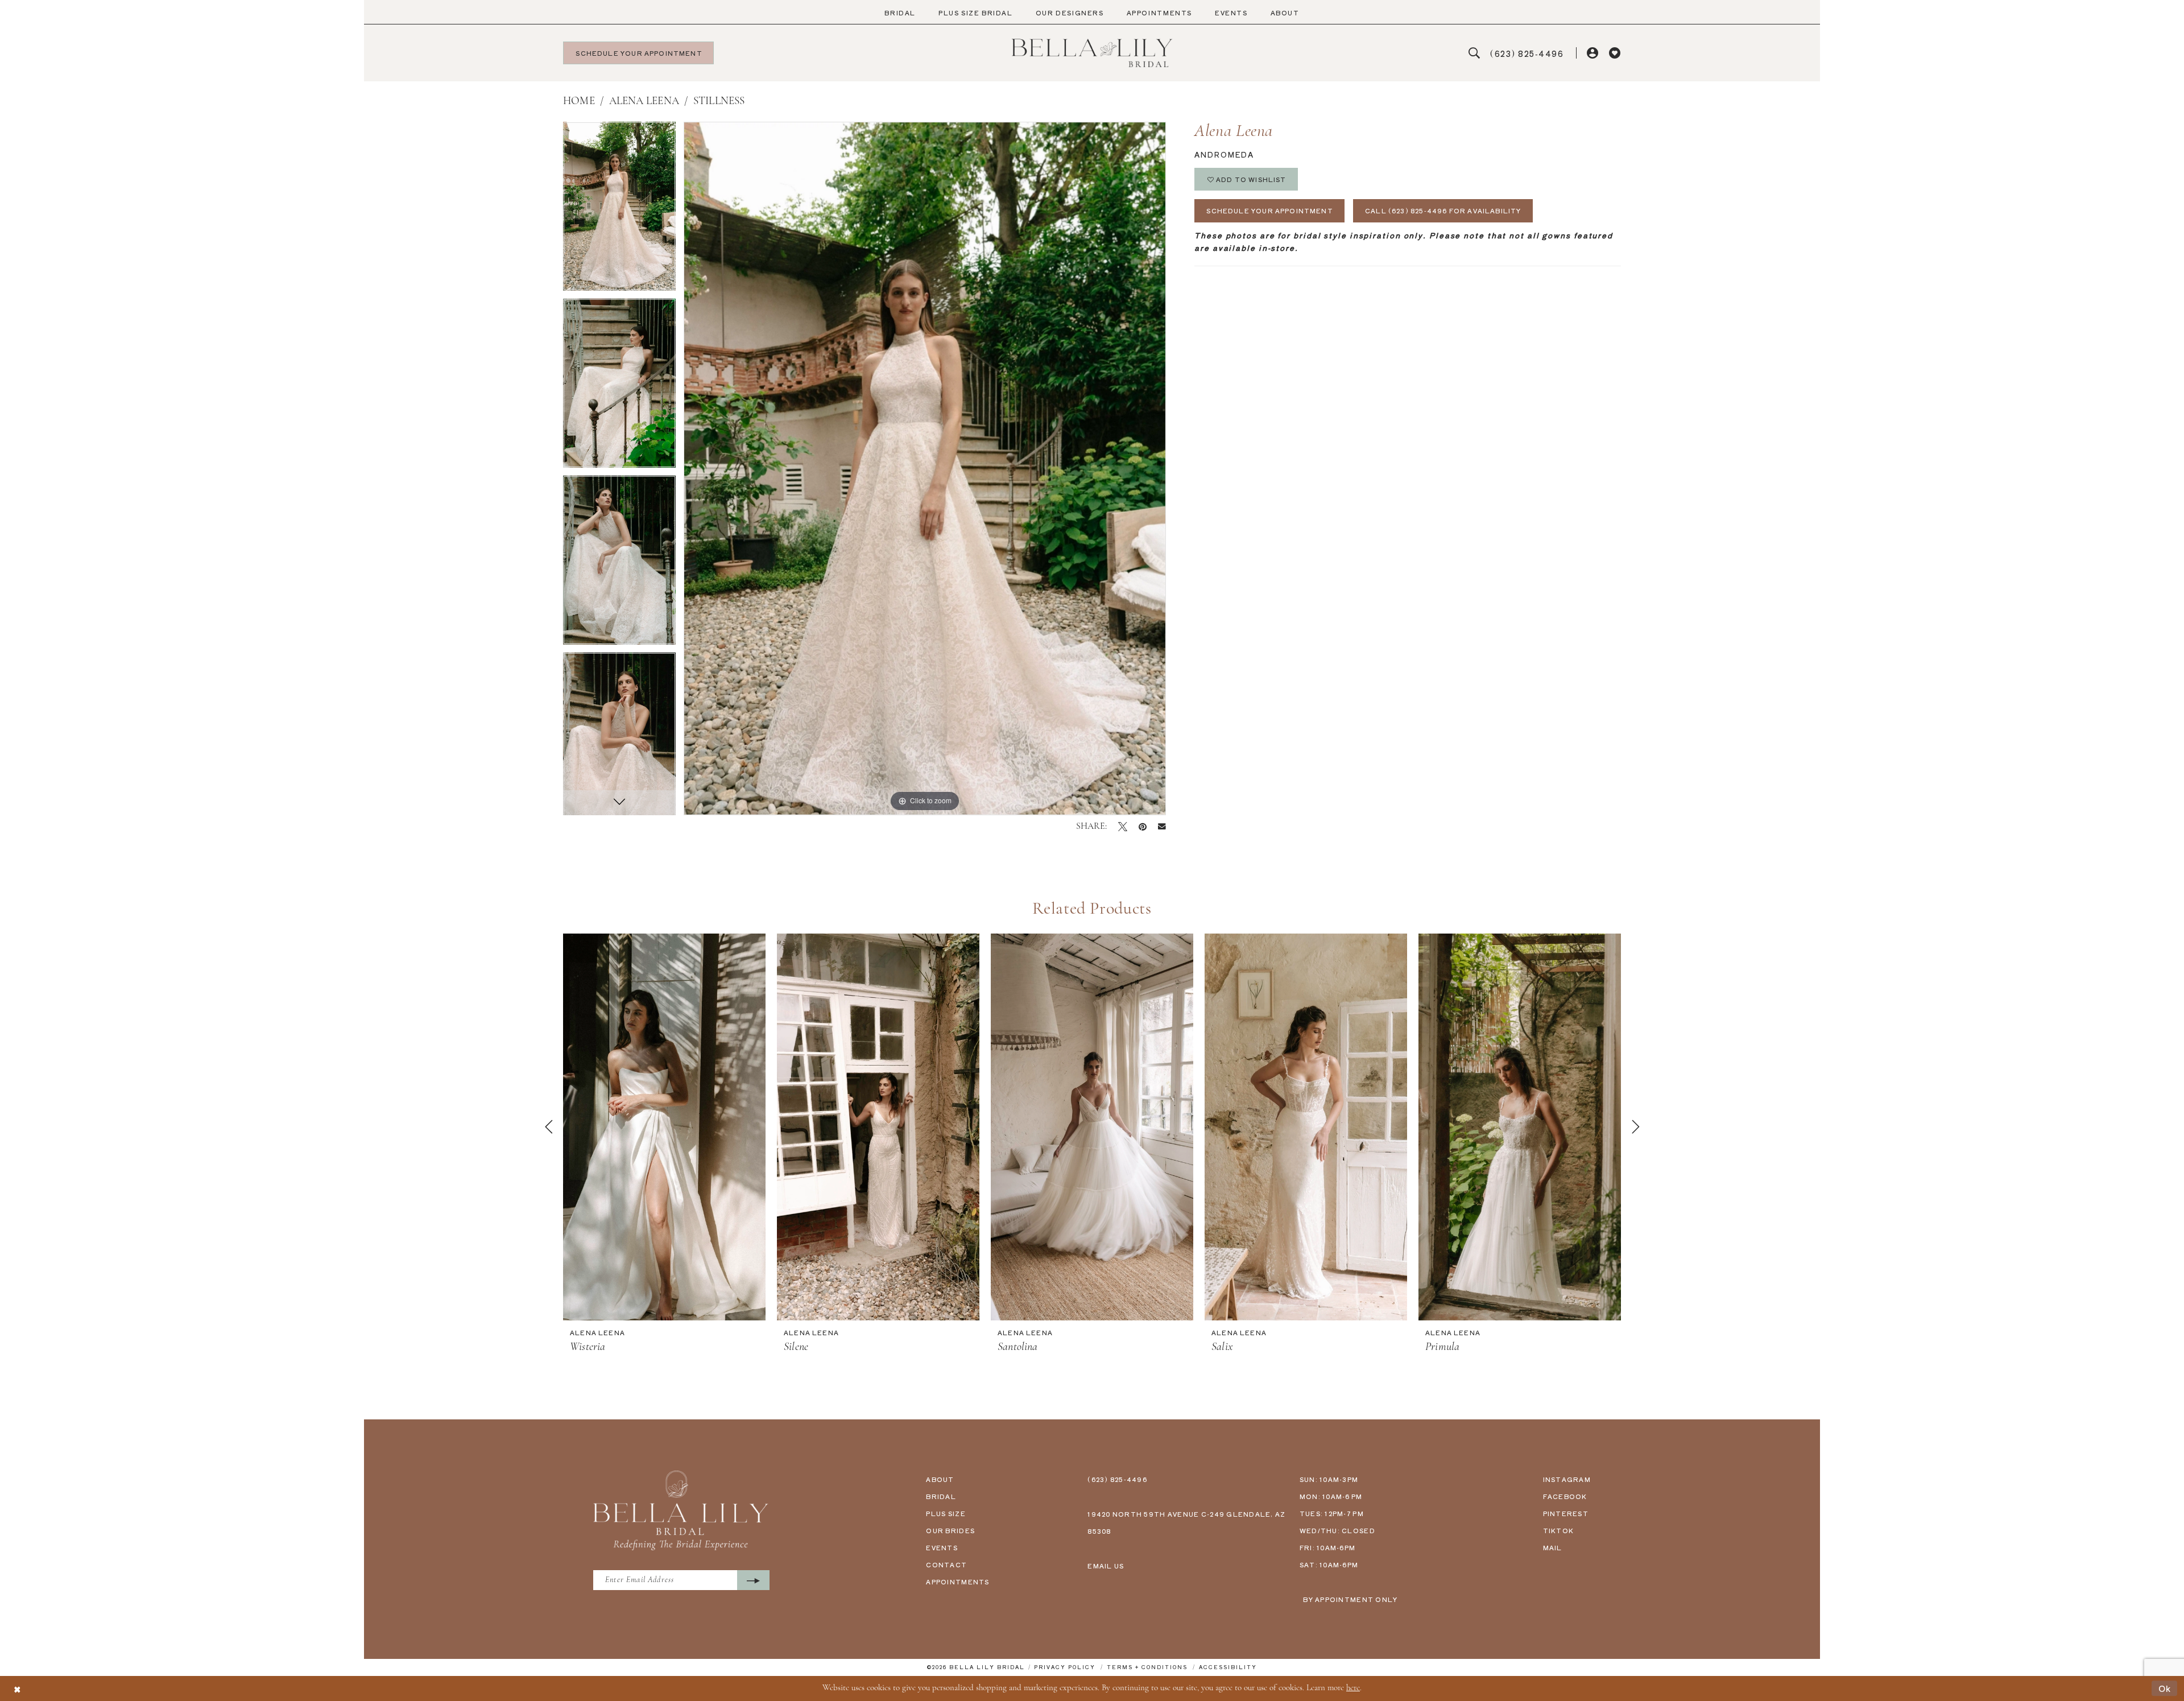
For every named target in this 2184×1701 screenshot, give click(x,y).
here (1353, 1688)
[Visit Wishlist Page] (1615, 53)
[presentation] (664, 1127)
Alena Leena (644, 102)
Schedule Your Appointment (1270, 210)
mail (1553, 1547)
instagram (1567, 1479)
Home (579, 102)
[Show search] (1474, 53)
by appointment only (1350, 1599)
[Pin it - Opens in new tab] (1143, 827)
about (940, 1479)
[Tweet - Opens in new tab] (1123, 827)
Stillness (719, 102)
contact (946, 1564)
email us (1106, 1566)
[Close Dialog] (17, 1688)
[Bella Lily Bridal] (1092, 53)
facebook (1565, 1496)
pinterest (1566, 1513)
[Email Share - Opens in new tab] (1162, 827)
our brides (950, 1530)
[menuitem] (900, 13)
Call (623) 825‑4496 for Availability (1443, 210)
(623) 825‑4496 (1117, 1479)
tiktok (1559, 1530)
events (942, 1547)
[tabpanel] (619, 210)
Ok (2165, 1688)
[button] (1593, 53)
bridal (941, 1496)
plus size (946, 1513)
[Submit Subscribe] (753, 1580)
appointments (957, 1582)
